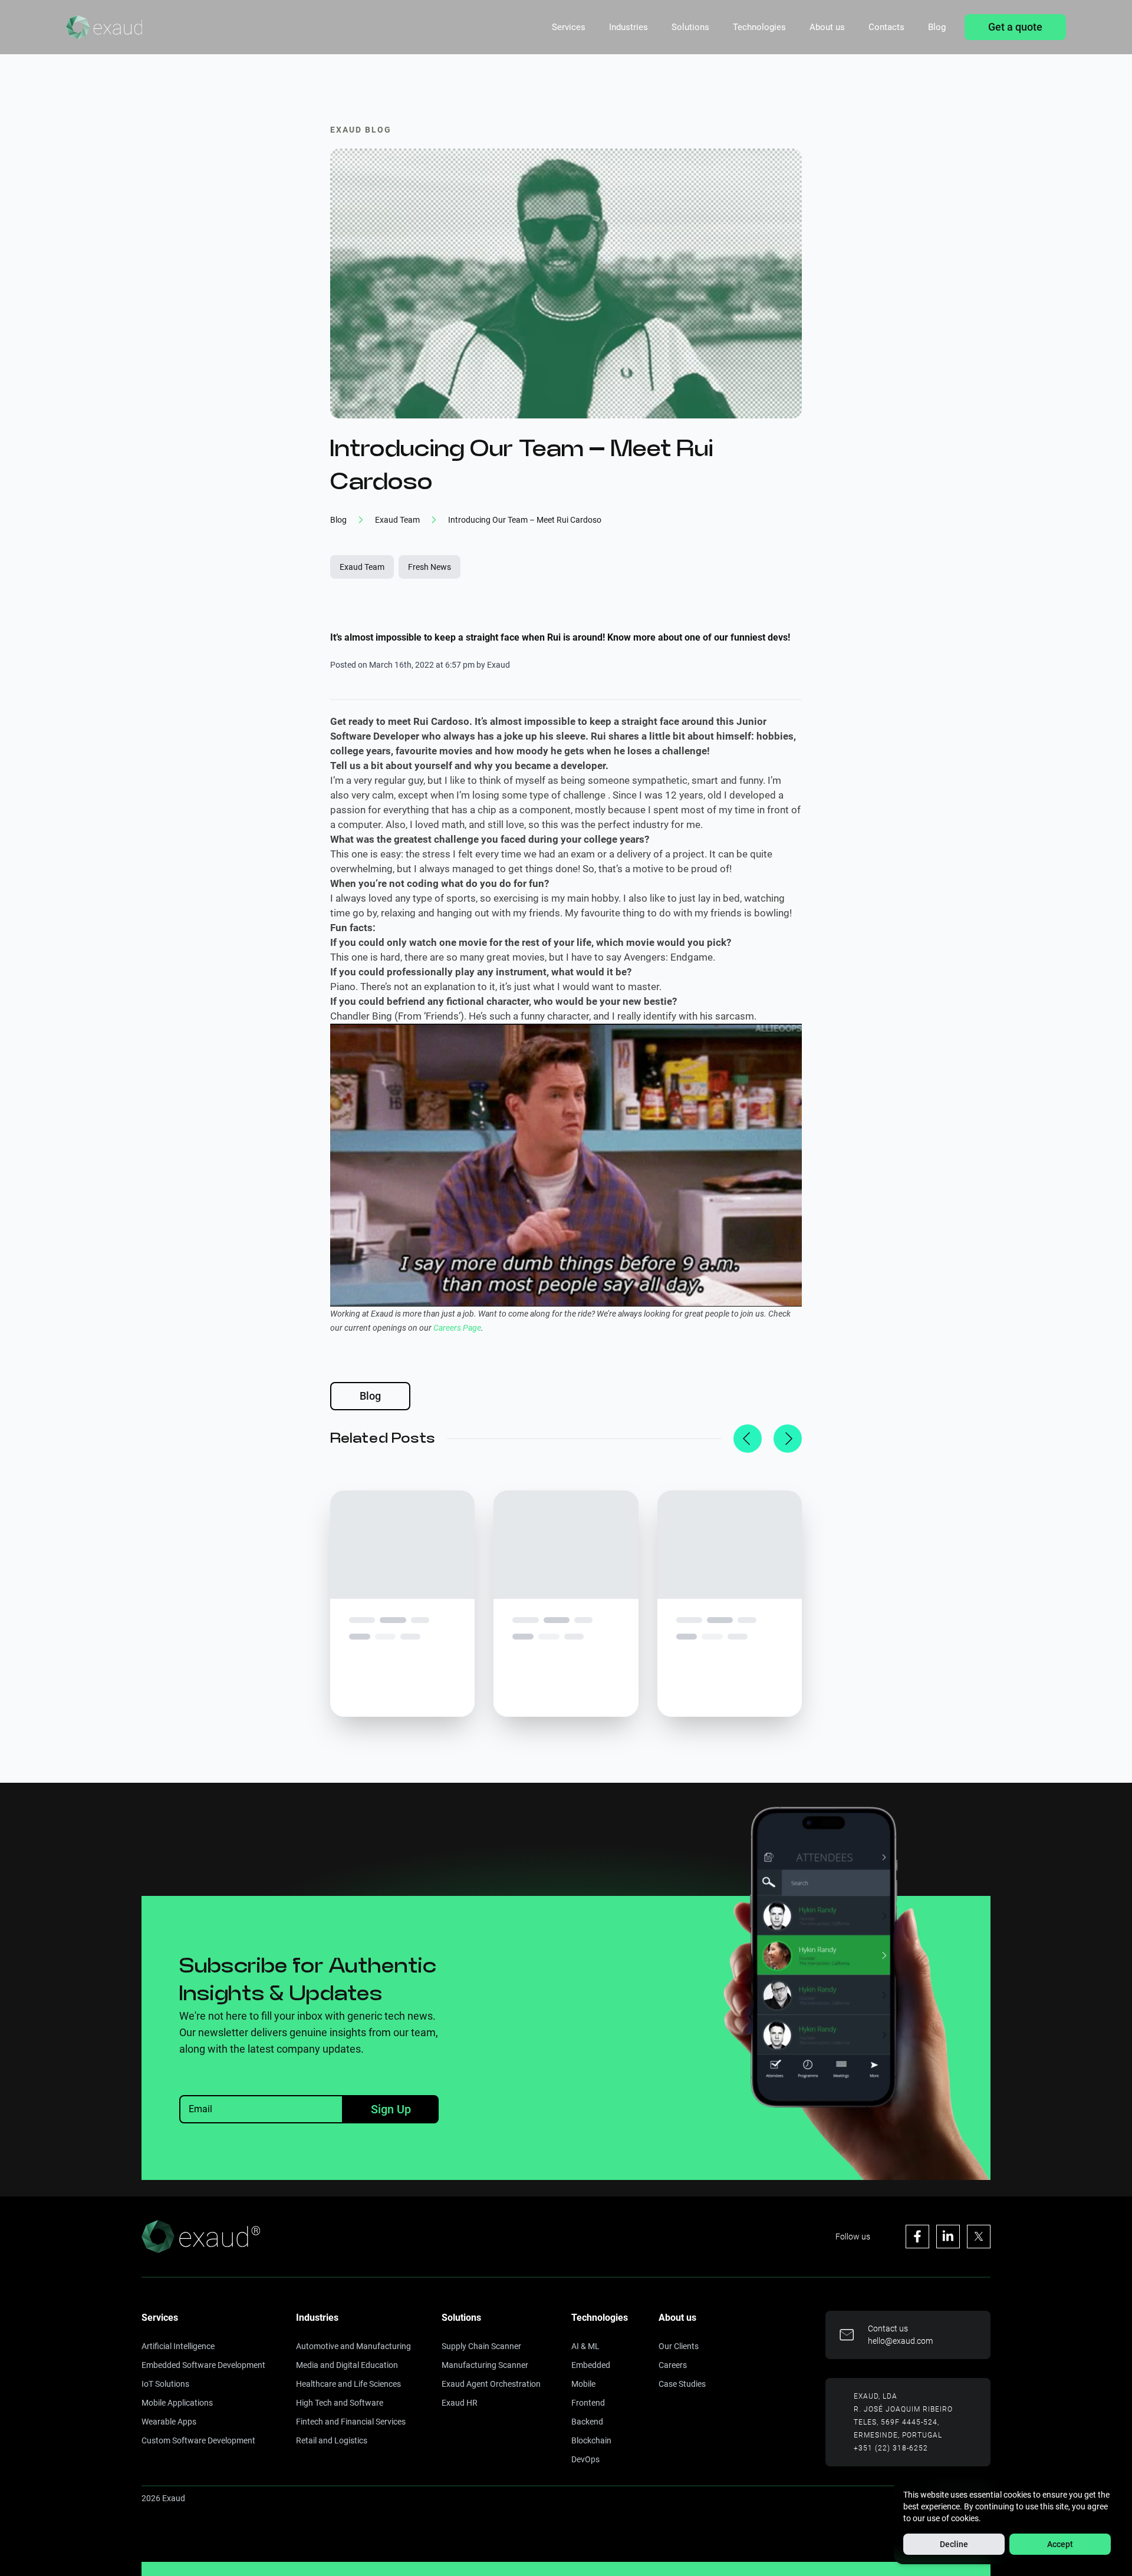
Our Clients (679, 2346)
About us (827, 27)
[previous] (748, 1439)
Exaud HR (460, 2403)
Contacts (886, 27)
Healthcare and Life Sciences (348, 2384)
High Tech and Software (340, 2403)
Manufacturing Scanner (485, 2365)
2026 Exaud (163, 2498)
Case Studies (682, 2384)
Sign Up (391, 2109)
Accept (1060, 2544)
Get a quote (1015, 27)
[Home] (104, 27)
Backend (587, 2422)
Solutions (690, 27)
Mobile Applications (177, 2403)
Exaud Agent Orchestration (491, 2384)
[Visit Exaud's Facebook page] (917, 2237)
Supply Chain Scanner (481, 2346)
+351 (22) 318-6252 (891, 2448)
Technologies (759, 27)
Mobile (583, 2384)
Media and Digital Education (347, 2365)
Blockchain (591, 2440)
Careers (673, 2365)
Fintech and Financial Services (351, 2422)
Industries (628, 27)
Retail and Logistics (332, 2440)
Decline (954, 2544)
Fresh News (430, 567)
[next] (788, 1439)
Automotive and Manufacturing (353, 2346)
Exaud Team (362, 567)
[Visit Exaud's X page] (979, 2237)
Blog (937, 27)
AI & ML (585, 2346)
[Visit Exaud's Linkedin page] (948, 2237)
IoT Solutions (165, 2384)
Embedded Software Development (203, 2365)
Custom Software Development (198, 2440)
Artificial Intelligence (178, 2346)
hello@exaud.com (900, 2341)
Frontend (588, 2403)
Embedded (591, 2365)
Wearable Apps (169, 2422)
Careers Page (457, 1328)
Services (569, 27)
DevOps (585, 2459)
